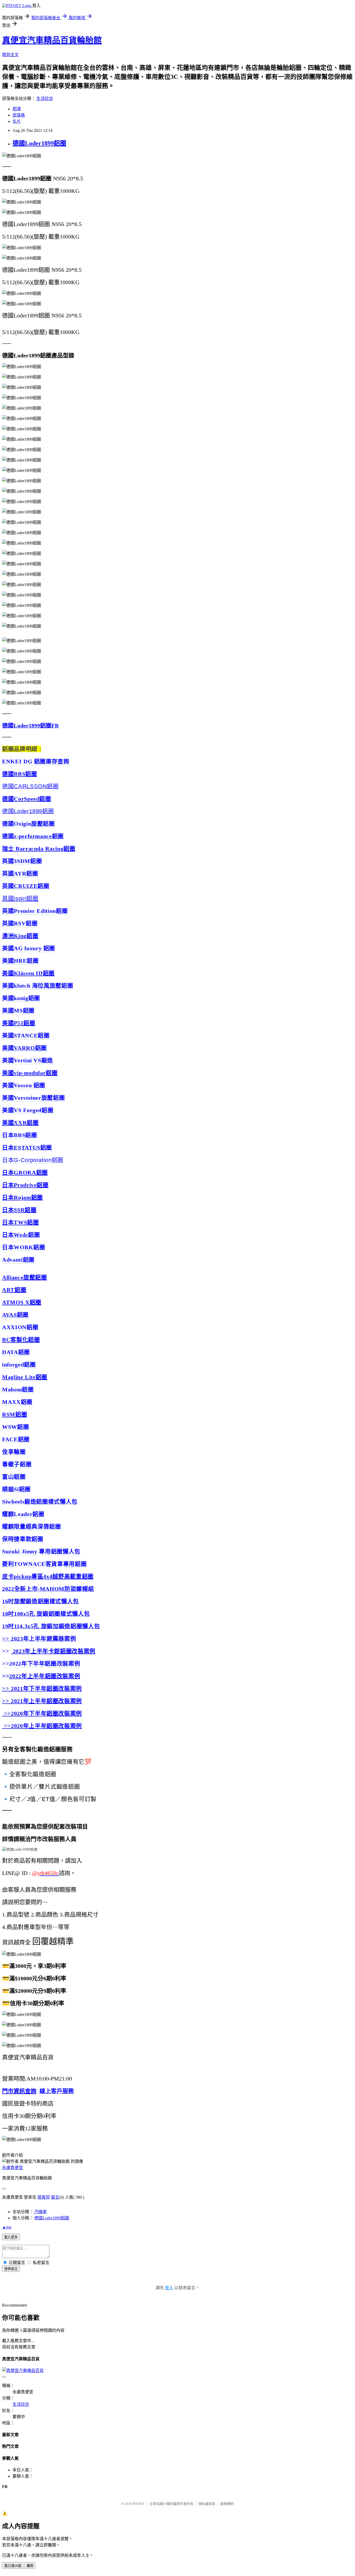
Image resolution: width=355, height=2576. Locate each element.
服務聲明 (227, 2504)
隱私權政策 (207, 2504)
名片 (17, 121)
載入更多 (11, 2237)
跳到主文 (10, 55)
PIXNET (139, 2504)
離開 (30, 2566)
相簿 (17, 109)
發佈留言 (11, 2269)
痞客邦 (44, 2197)
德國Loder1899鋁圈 (39, 143)
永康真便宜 (12, 2168)
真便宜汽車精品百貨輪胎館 (52, 40)
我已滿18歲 (13, 2566)
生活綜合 (45, 98)
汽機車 (41, 2212)
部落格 (19, 115)
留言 (55, 2197)
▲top (7, 2227)
